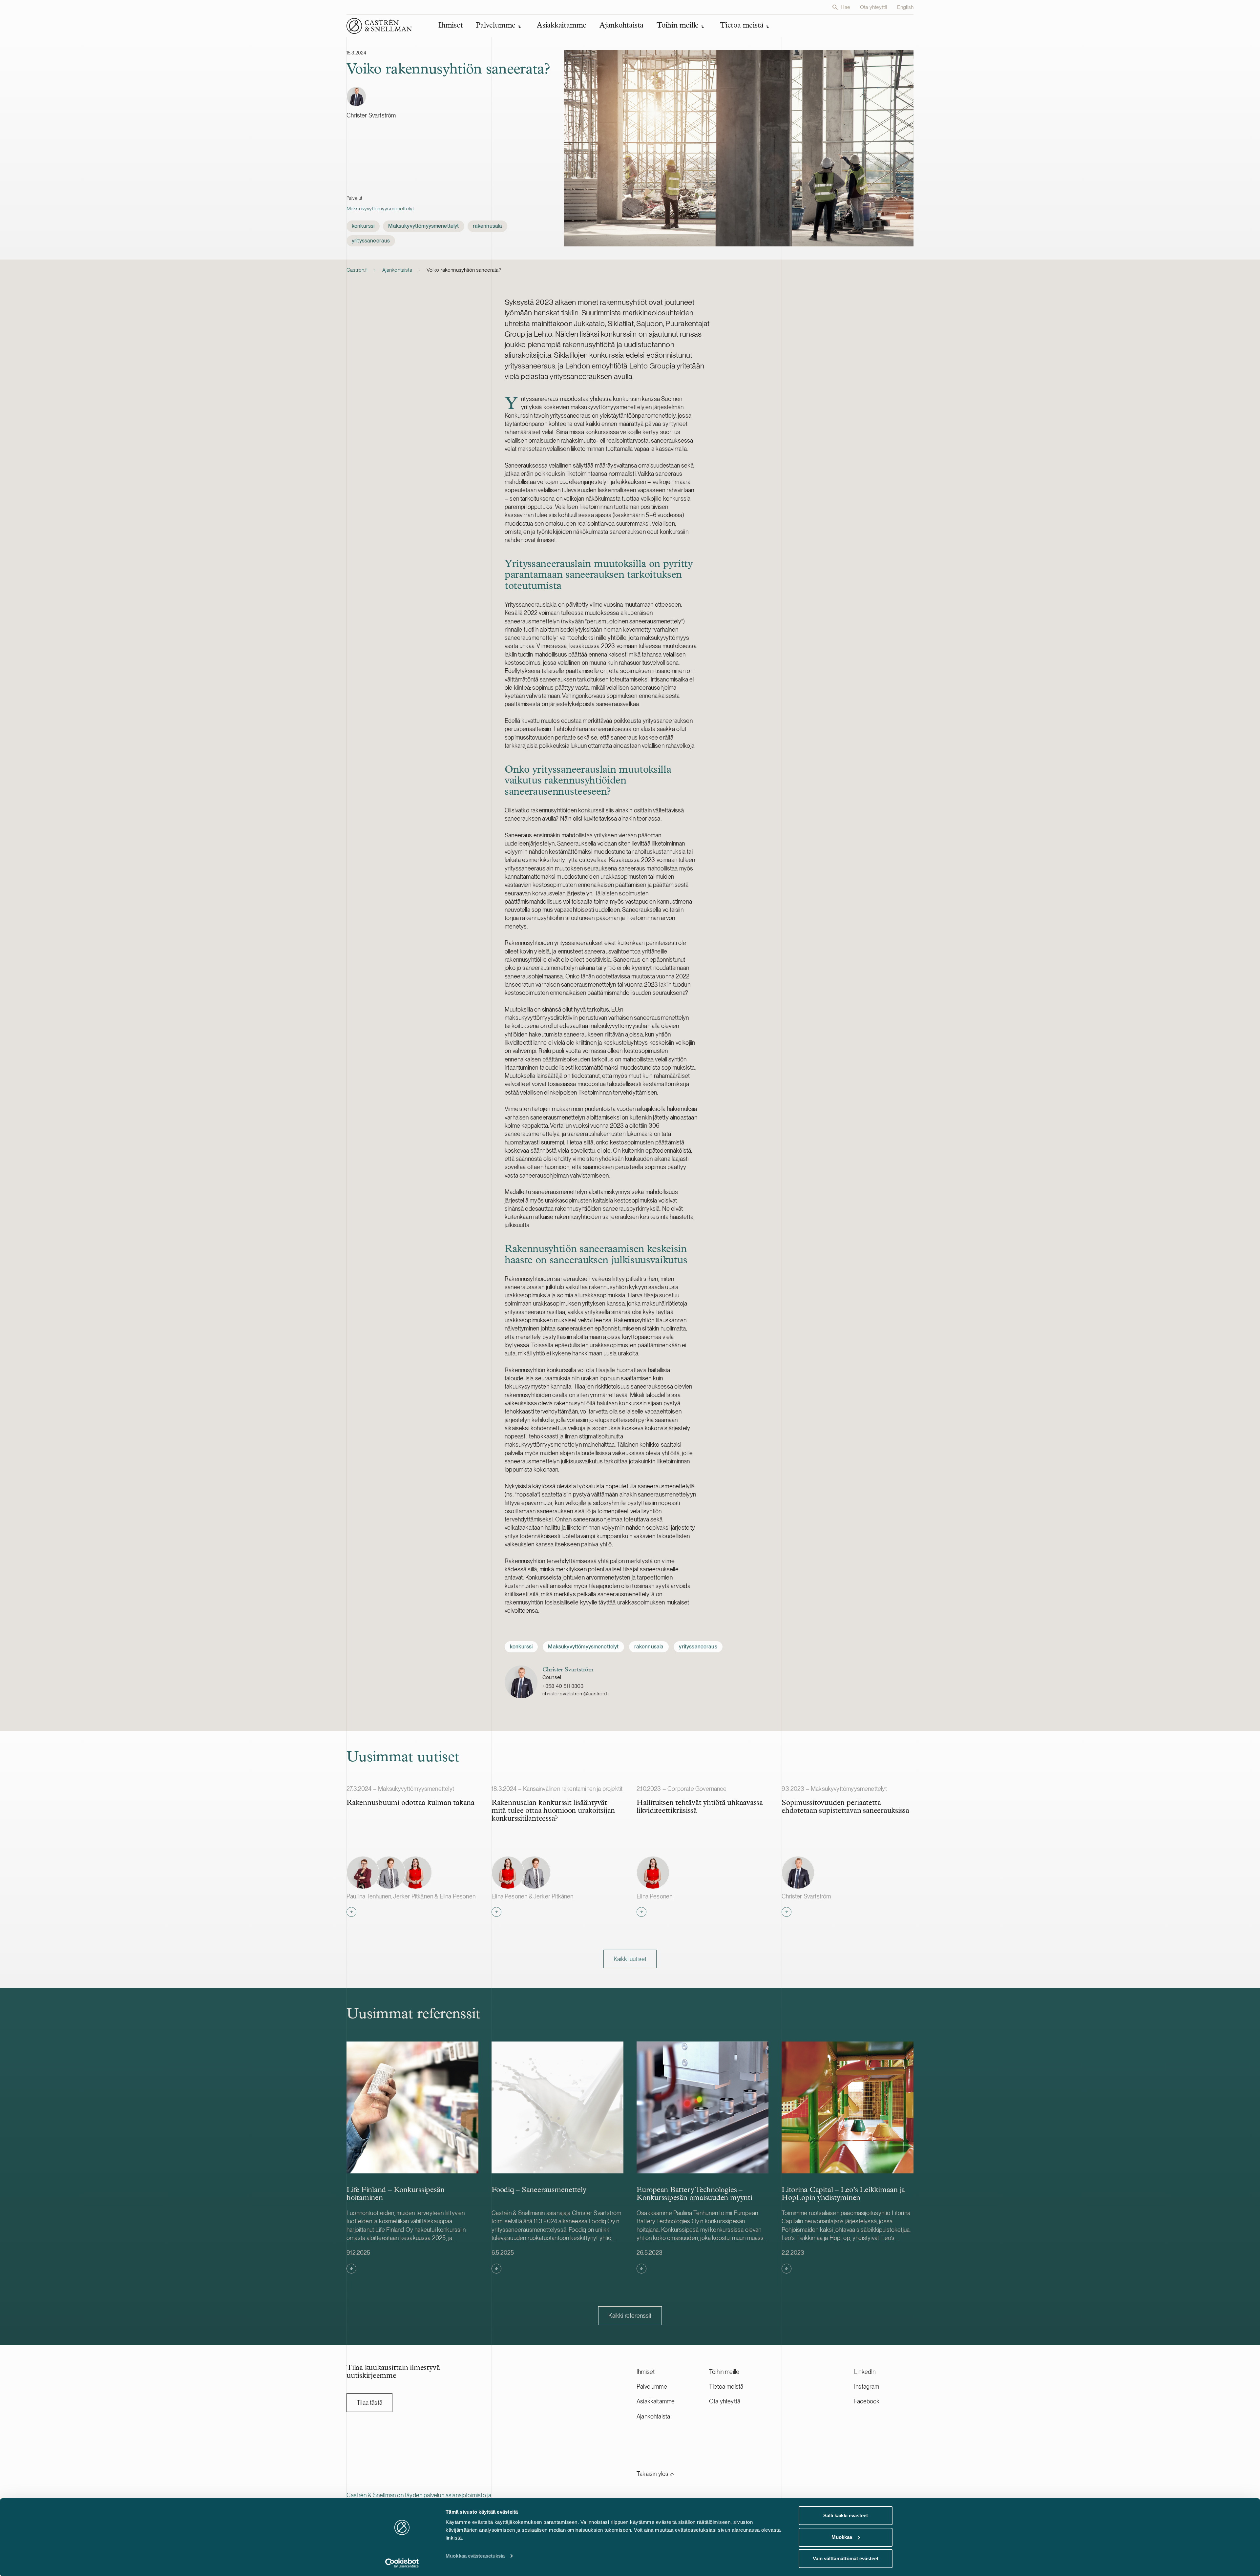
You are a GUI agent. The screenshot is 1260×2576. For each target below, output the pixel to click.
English (905, 7)
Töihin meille (724, 2372)
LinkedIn (865, 2372)
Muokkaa (842, 2537)
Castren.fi (357, 270)
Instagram (867, 2387)
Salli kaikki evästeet (846, 2515)
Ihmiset (646, 2372)
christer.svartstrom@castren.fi (576, 1694)
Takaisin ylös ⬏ (655, 2474)
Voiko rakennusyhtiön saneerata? (464, 270)
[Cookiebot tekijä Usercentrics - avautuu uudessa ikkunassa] (402, 2563)
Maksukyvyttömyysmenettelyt (380, 209)
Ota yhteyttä (874, 7)
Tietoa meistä (726, 2387)
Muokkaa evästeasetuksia (475, 2556)
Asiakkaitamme (656, 2401)
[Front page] (379, 26)
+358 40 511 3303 (563, 1686)
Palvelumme (652, 2387)
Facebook (867, 2401)
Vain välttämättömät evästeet (846, 2558)
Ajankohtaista (397, 270)
